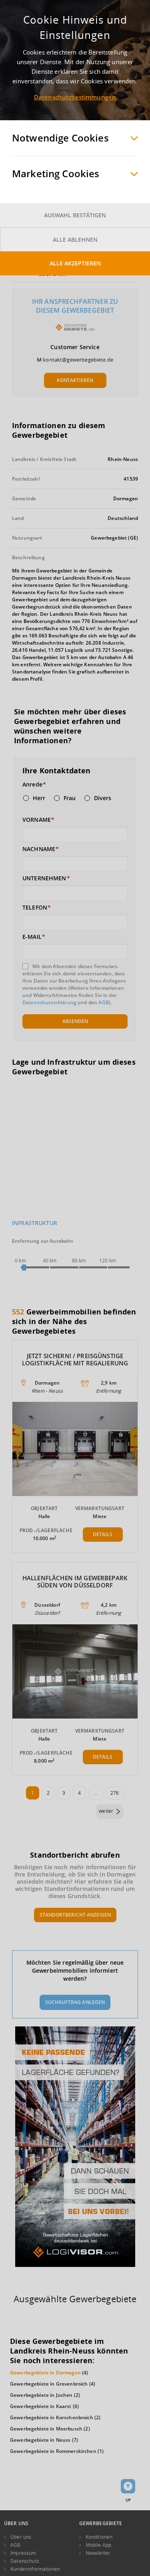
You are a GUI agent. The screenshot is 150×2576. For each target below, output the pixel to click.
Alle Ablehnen (75, 240)
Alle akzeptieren (75, 263)
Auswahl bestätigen (75, 215)
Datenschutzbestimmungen (75, 97)
